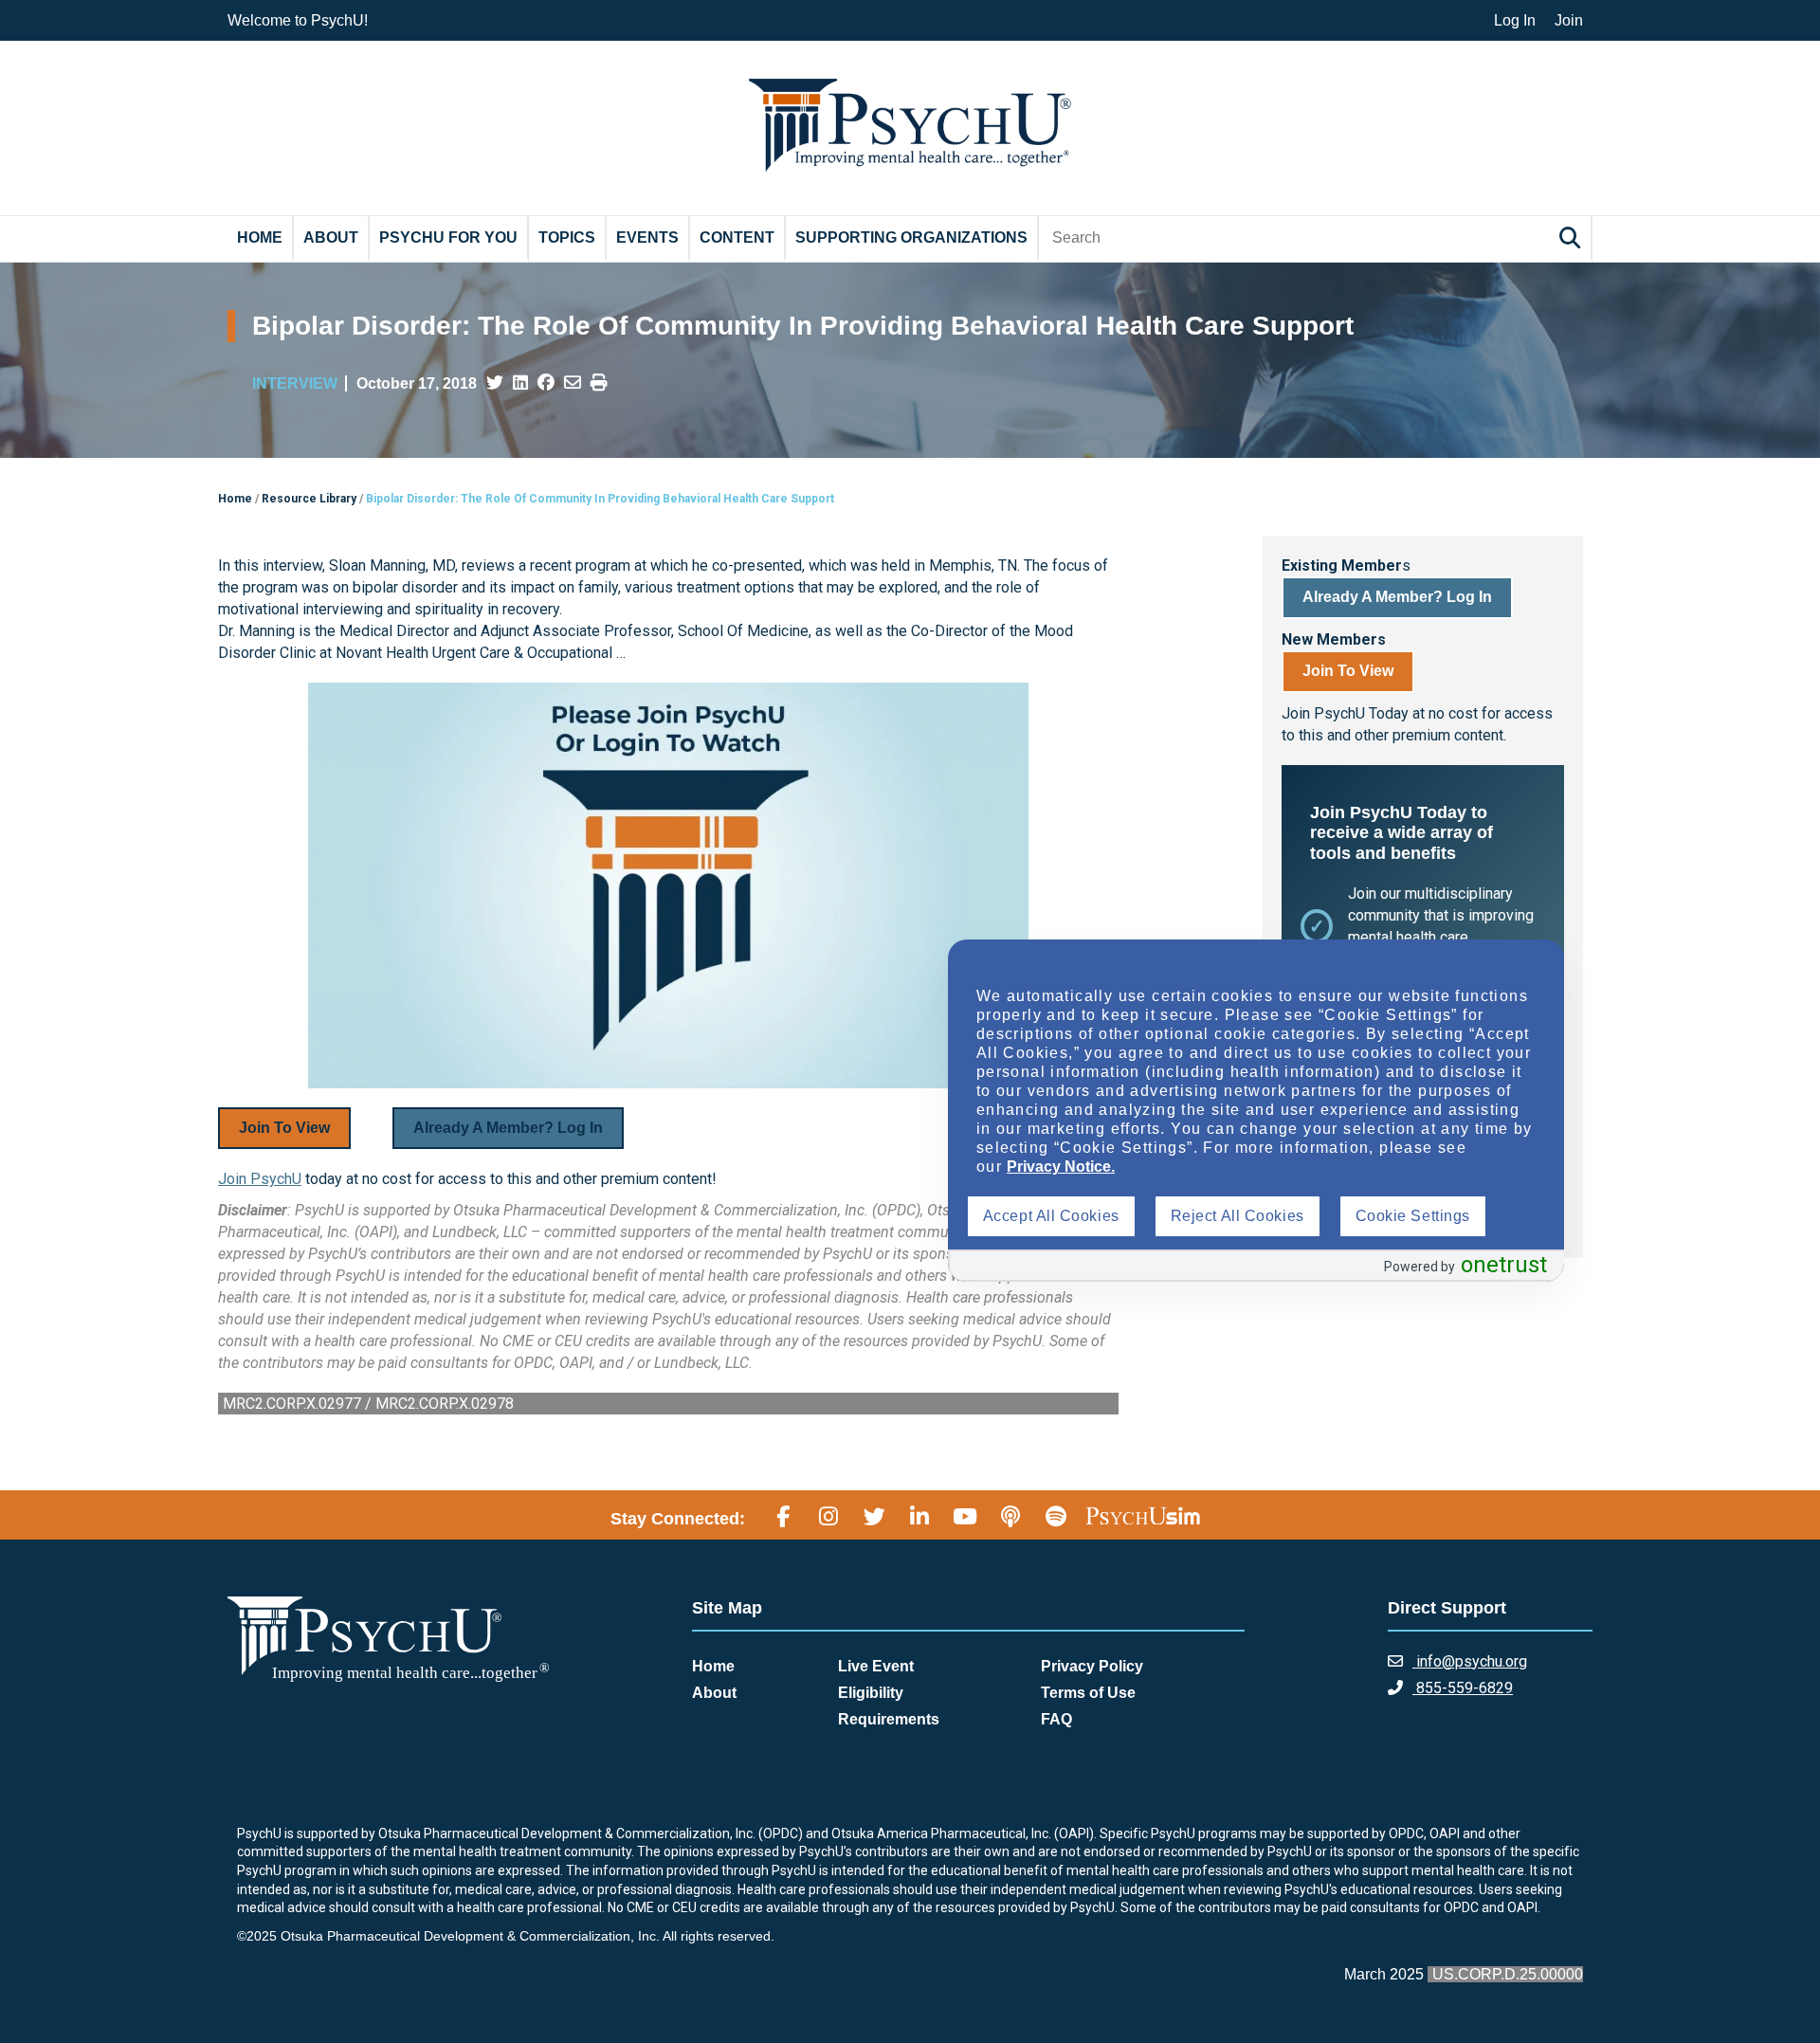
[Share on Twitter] (495, 383)
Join (1569, 20)
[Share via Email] (573, 383)
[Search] (1573, 237)
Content (737, 237)
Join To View (284, 1128)
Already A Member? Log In (508, 1128)
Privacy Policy (1092, 1666)
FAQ (1056, 1719)
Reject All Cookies (1238, 1216)
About (331, 237)
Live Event (876, 1666)
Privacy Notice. (1061, 1167)
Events (647, 237)
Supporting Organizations (911, 237)
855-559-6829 (1463, 1688)
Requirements (889, 1719)
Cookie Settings (1413, 1216)
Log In (1515, 20)
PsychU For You (448, 237)
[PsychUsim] (1143, 1516)
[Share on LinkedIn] (520, 383)
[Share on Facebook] (546, 383)
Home (260, 237)
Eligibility (871, 1693)
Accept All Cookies (1051, 1216)
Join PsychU (260, 1179)
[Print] (599, 383)
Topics (567, 237)
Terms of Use (1088, 1693)
